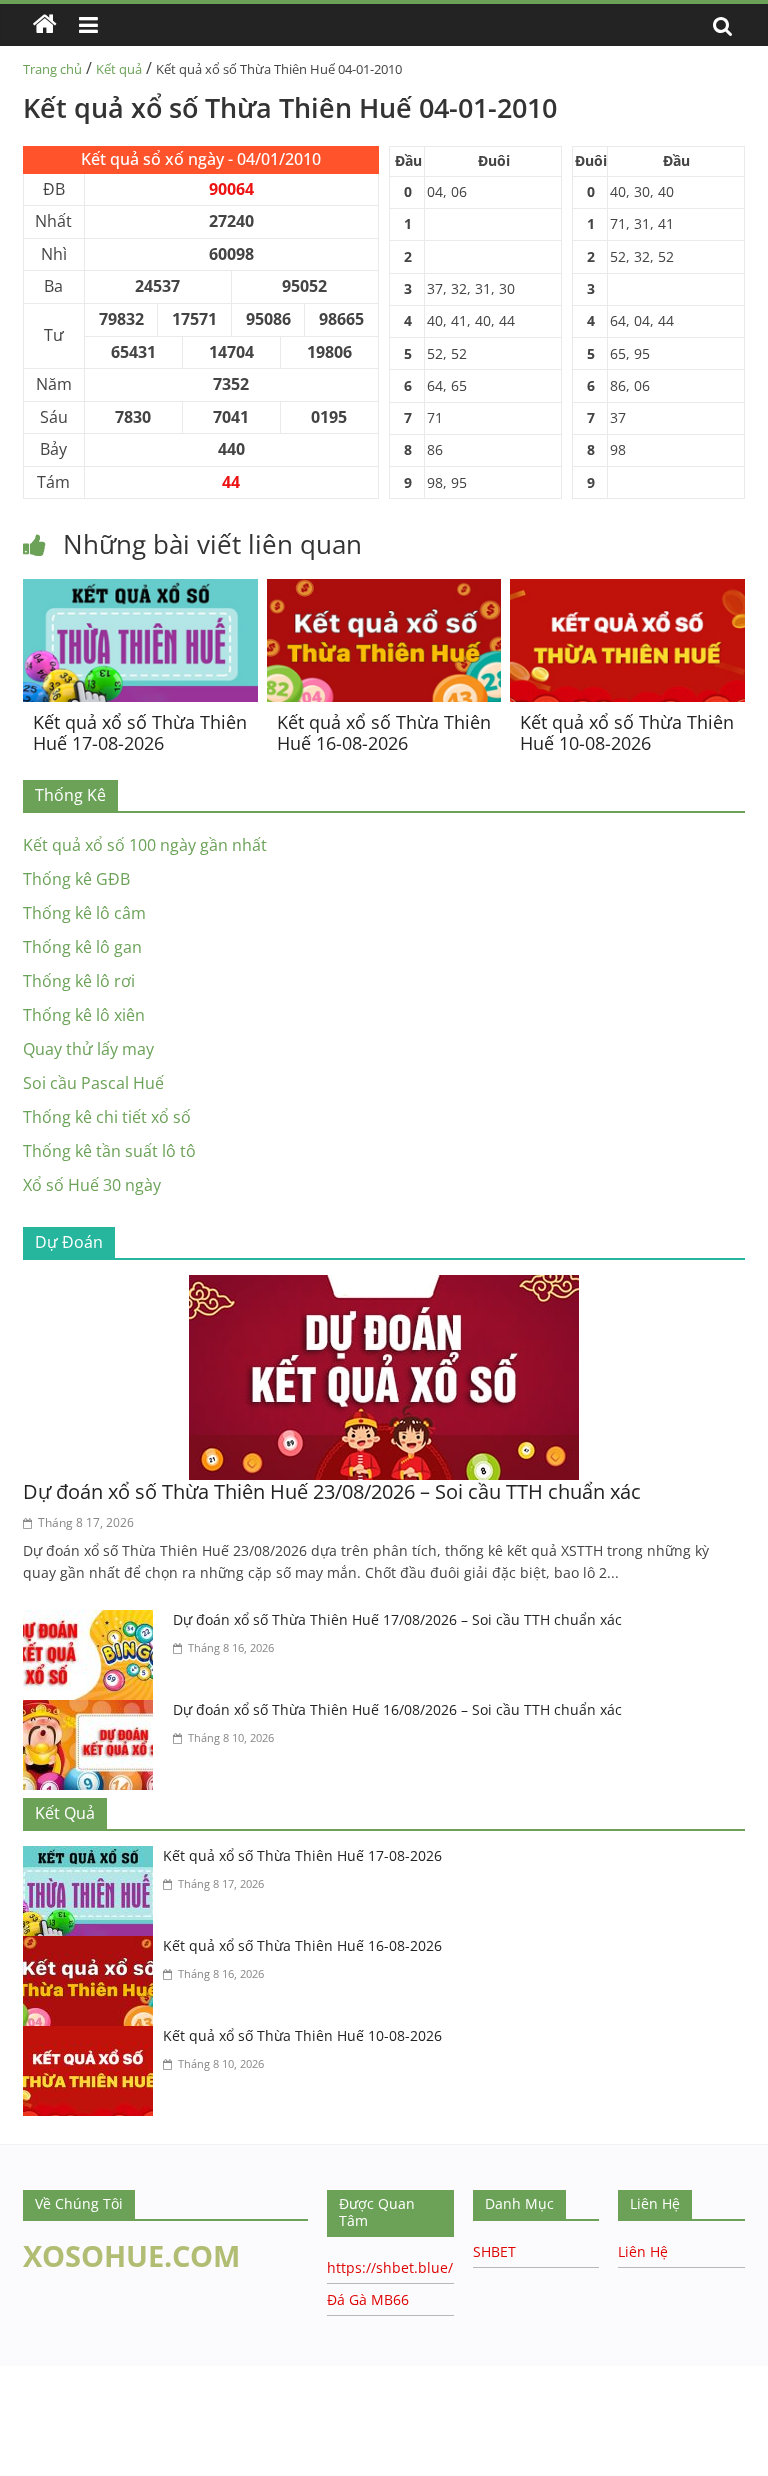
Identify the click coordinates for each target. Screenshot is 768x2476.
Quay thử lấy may (88, 1049)
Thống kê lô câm (84, 913)
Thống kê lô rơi (79, 981)
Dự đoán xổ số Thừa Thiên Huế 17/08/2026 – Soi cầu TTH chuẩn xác (397, 1619)
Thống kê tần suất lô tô (109, 1151)
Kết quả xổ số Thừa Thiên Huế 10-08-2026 (627, 733)
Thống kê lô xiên (84, 1015)
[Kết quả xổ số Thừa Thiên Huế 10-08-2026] (627, 591)
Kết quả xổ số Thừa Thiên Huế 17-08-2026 (140, 733)
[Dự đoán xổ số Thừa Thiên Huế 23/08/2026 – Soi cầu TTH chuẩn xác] (384, 1287)
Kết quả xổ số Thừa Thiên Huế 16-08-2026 (384, 733)
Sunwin (27, 2437)
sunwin (143, 2463)
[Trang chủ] (45, 25)
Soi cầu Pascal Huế (93, 1083)
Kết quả (119, 69)
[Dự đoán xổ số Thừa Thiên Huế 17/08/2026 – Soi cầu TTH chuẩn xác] (93, 1622)
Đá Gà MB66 (368, 2299)
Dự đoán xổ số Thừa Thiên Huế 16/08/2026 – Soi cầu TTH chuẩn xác (397, 1709)
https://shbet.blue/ (390, 2267)
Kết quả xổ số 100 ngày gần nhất (145, 845)
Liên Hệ (643, 2251)
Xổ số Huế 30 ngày (92, 1185)
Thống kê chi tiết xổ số (107, 1117)
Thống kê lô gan (82, 947)
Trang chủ (52, 69)
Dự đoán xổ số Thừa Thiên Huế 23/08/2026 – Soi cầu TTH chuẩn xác (332, 1491)
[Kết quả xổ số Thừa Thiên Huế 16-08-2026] (384, 591)
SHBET (494, 2251)
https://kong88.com (203, 2375)
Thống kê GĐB (76, 879)
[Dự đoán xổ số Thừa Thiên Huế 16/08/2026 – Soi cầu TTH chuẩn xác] (93, 1712)
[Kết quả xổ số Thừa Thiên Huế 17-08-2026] (140, 591)
